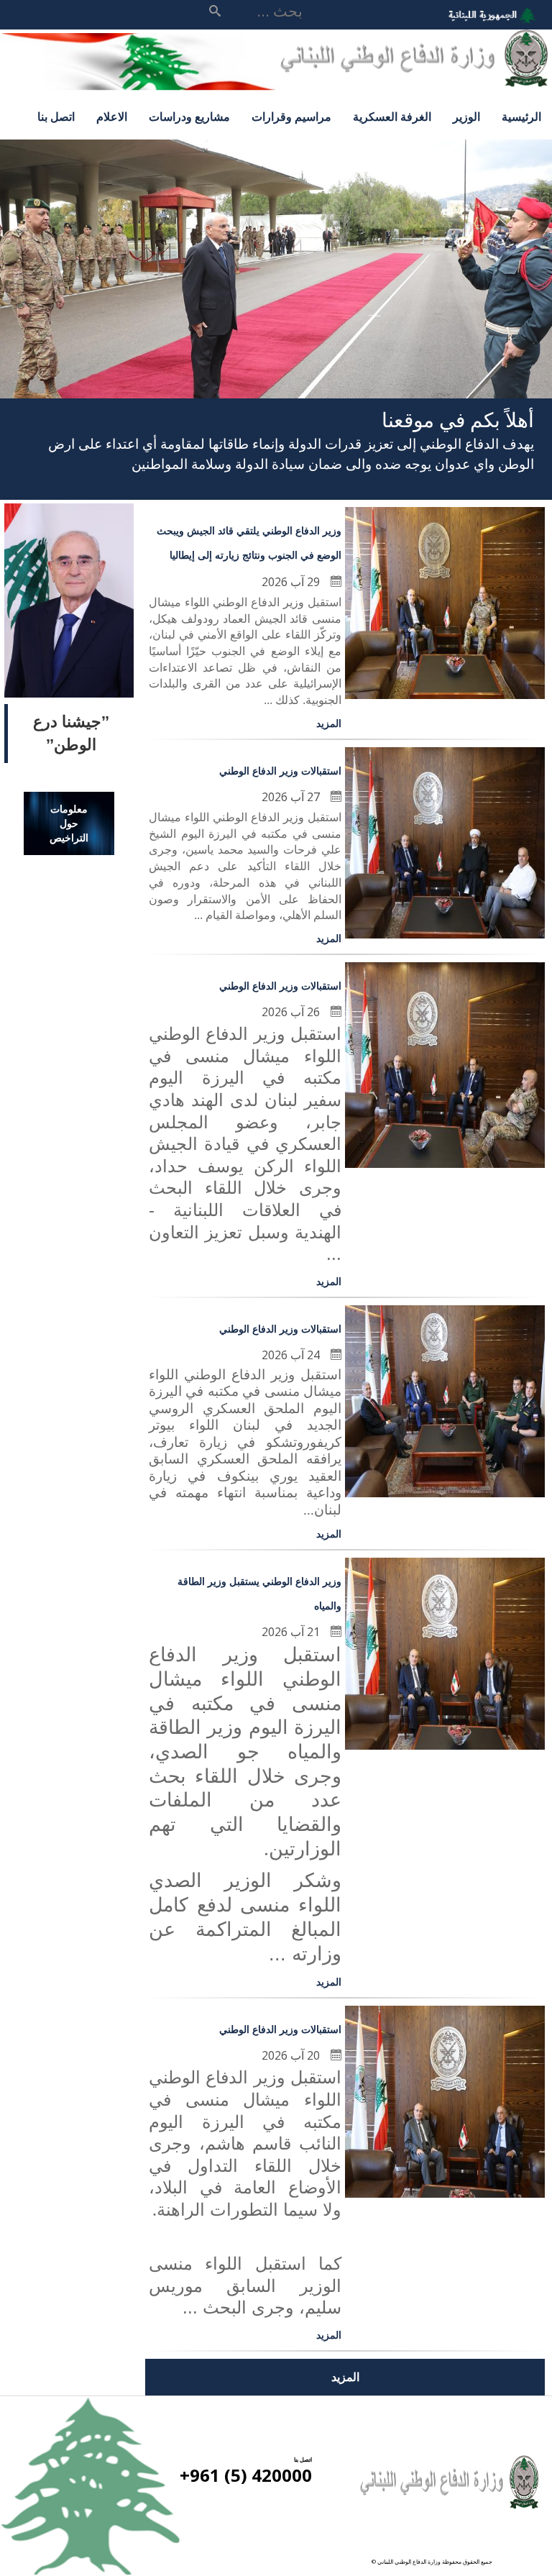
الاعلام (112, 117)
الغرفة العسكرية (392, 117)
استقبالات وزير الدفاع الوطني (280, 771)
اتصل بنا (56, 117)
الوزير (466, 117)
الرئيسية (521, 117)
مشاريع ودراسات (189, 117)
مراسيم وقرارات (291, 117)
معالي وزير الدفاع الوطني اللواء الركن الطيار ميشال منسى (69, 626)
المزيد (329, 723)
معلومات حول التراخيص (69, 823)
